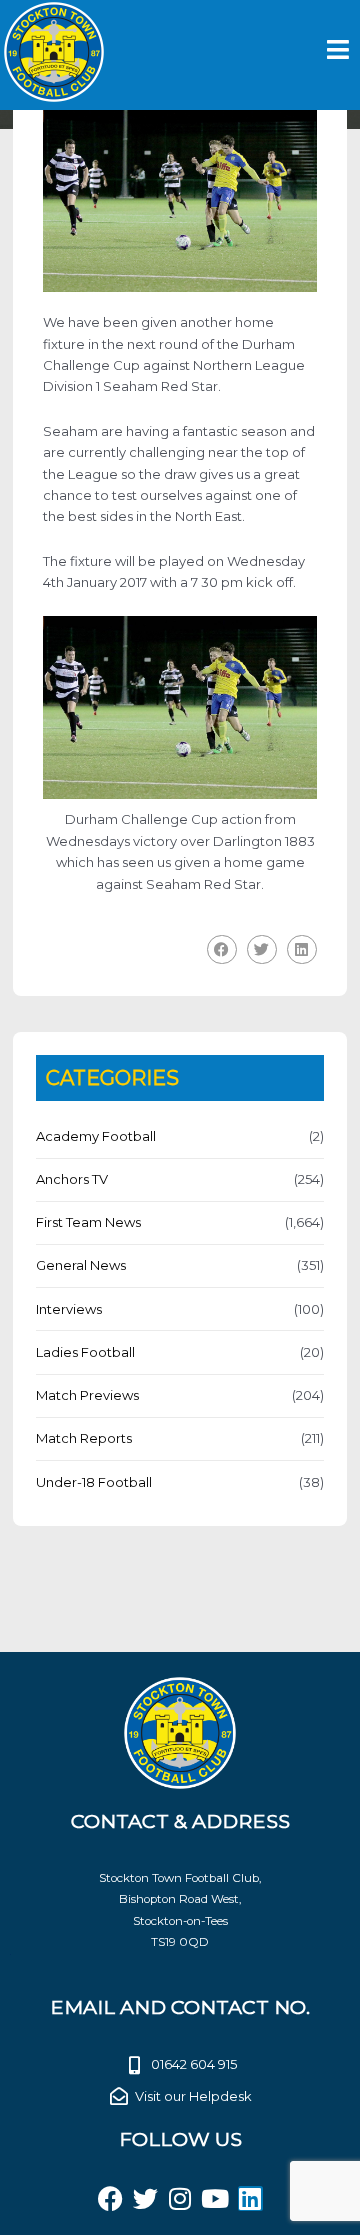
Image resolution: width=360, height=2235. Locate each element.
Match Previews (87, 1395)
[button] (222, 949)
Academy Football (96, 1136)
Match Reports (84, 1438)
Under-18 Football (94, 1482)
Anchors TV (72, 1179)
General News (81, 1265)
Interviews (69, 1309)
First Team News (88, 1222)
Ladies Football (85, 1352)
